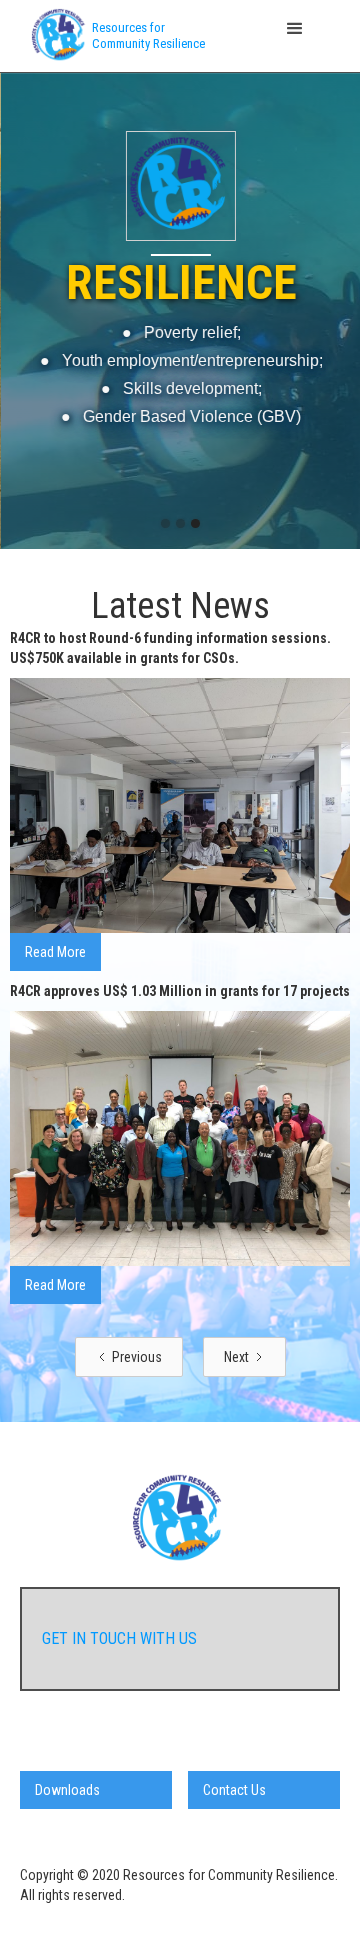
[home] (55, 36)
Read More (55, 952)
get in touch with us (119, 1638)
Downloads (67, 1790)
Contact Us (234, 1790)
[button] (180, 28)
